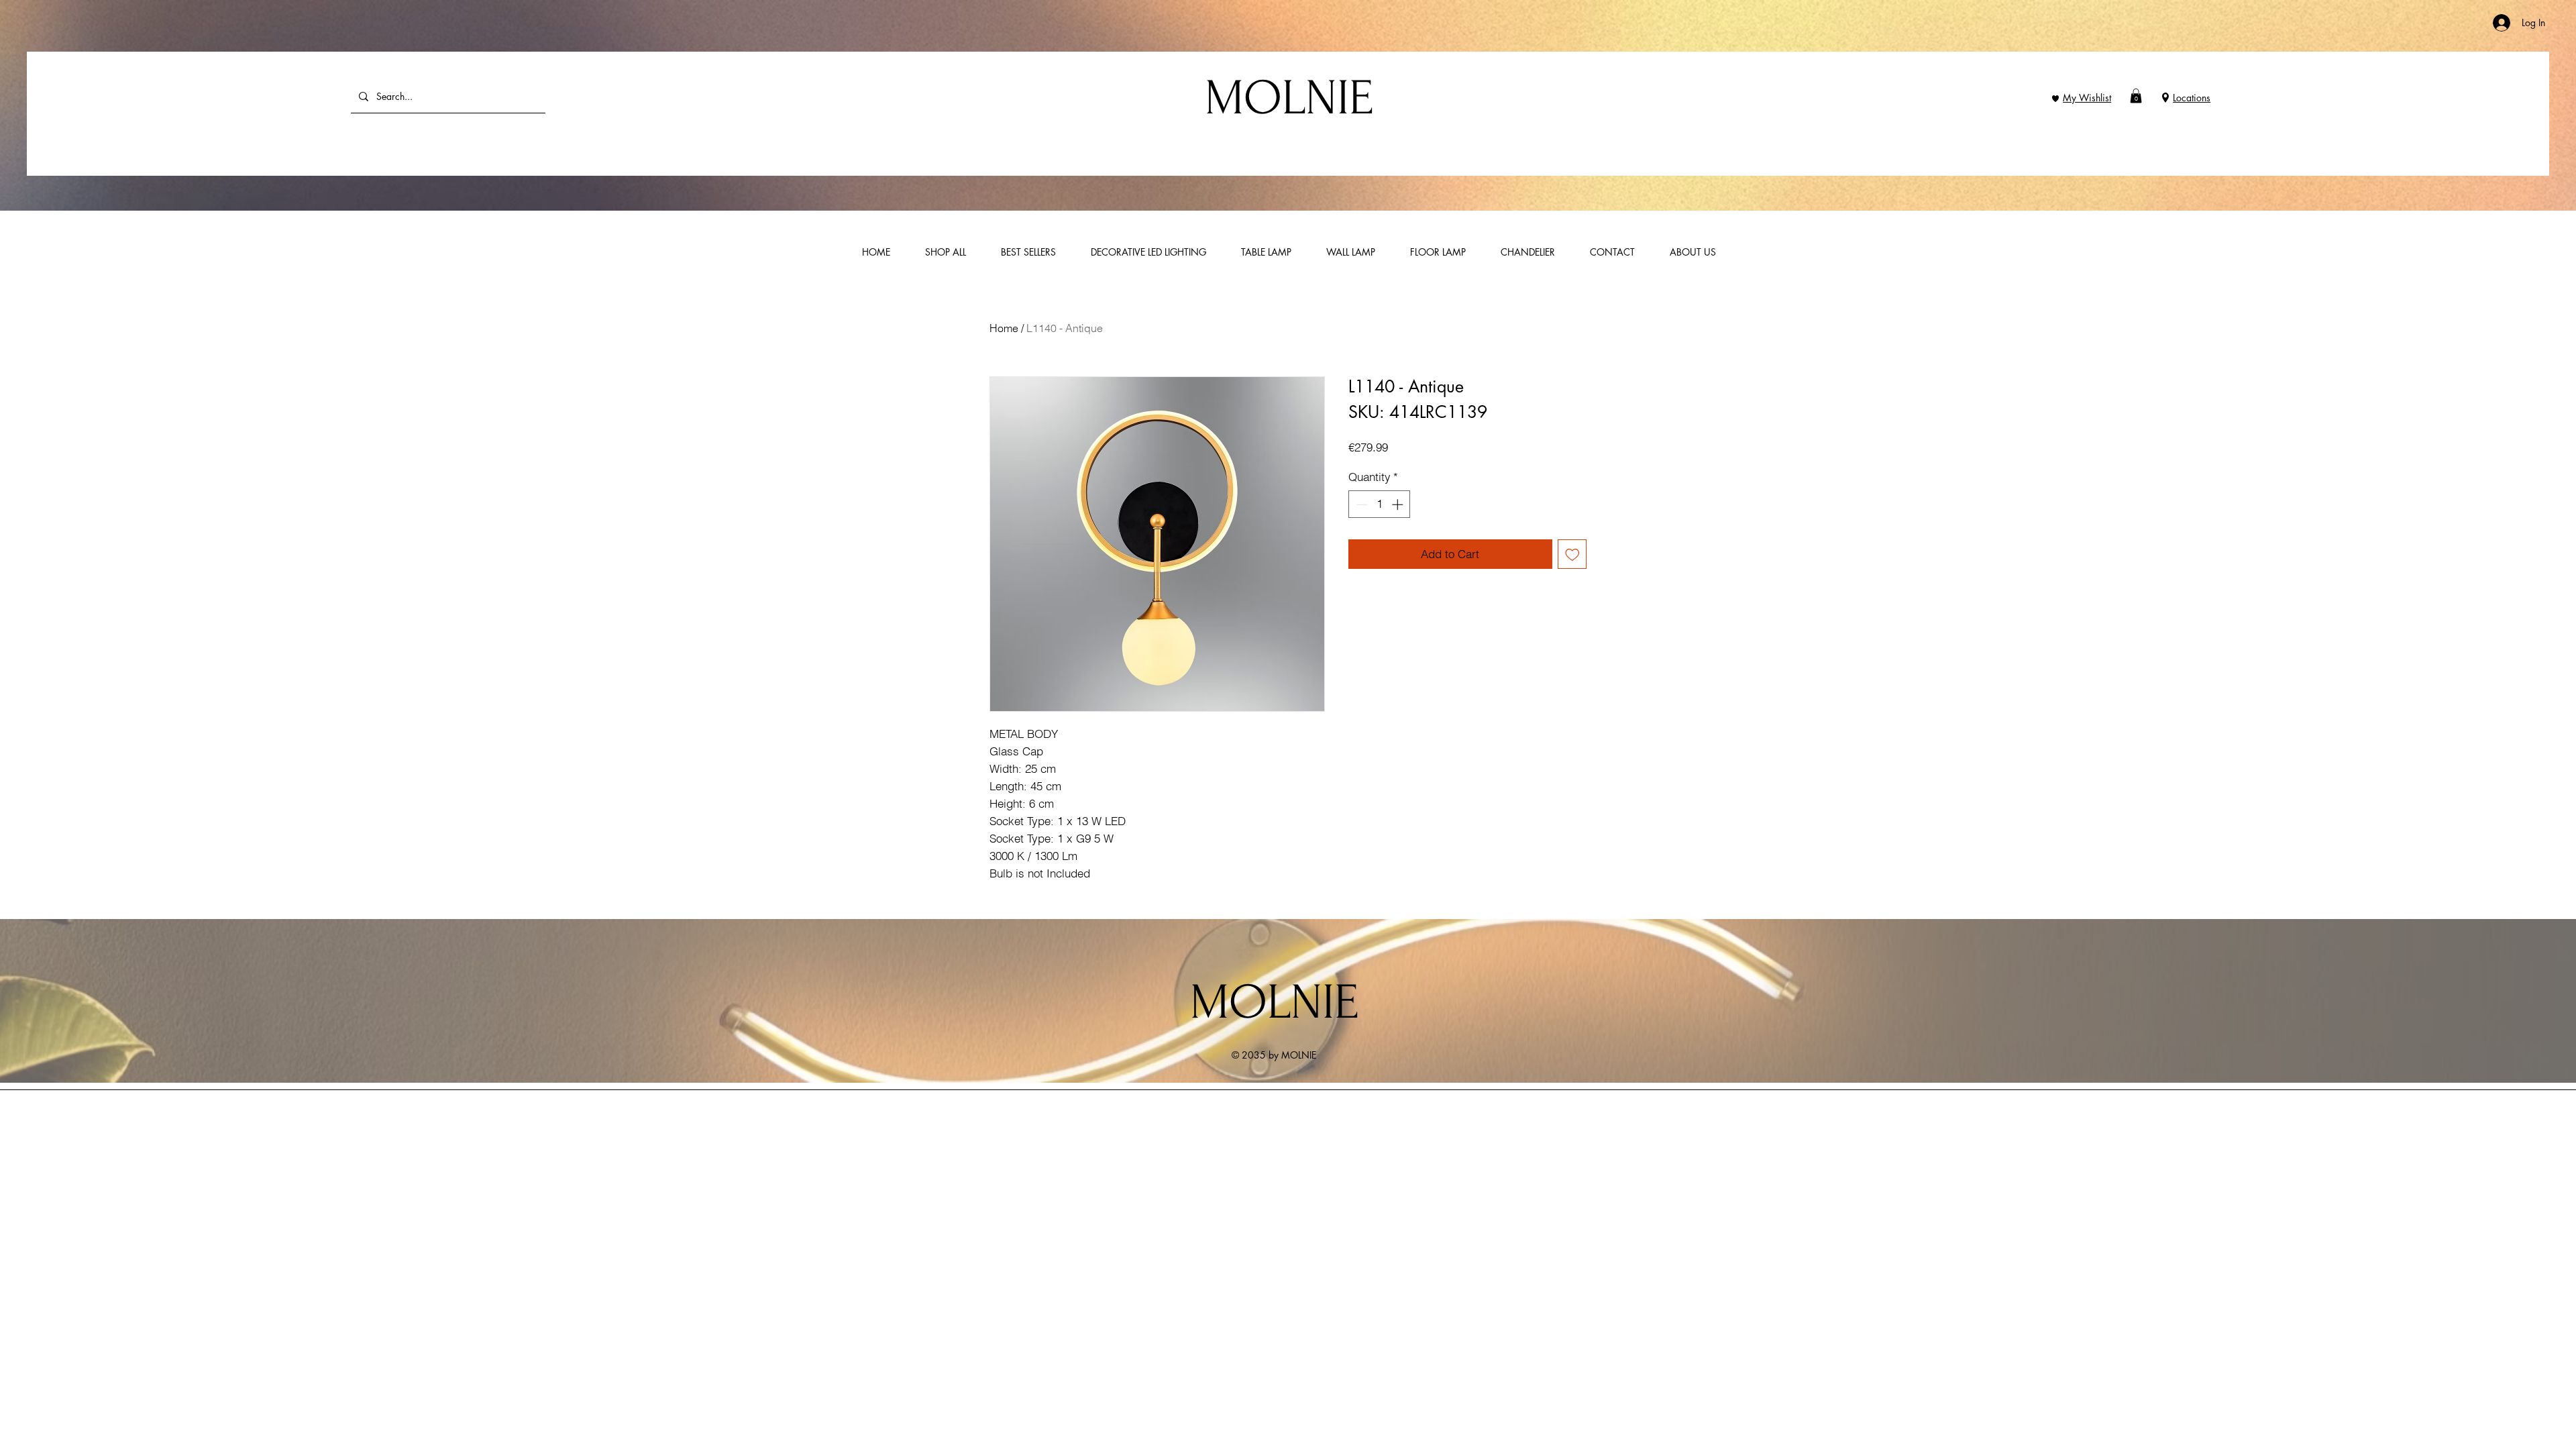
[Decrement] (1360, 504)
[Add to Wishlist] (1572, 554)
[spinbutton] (1380, 504)
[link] (2136, 96)
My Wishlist (2087, 98)
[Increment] (1399, 504)
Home (1004, 328)
